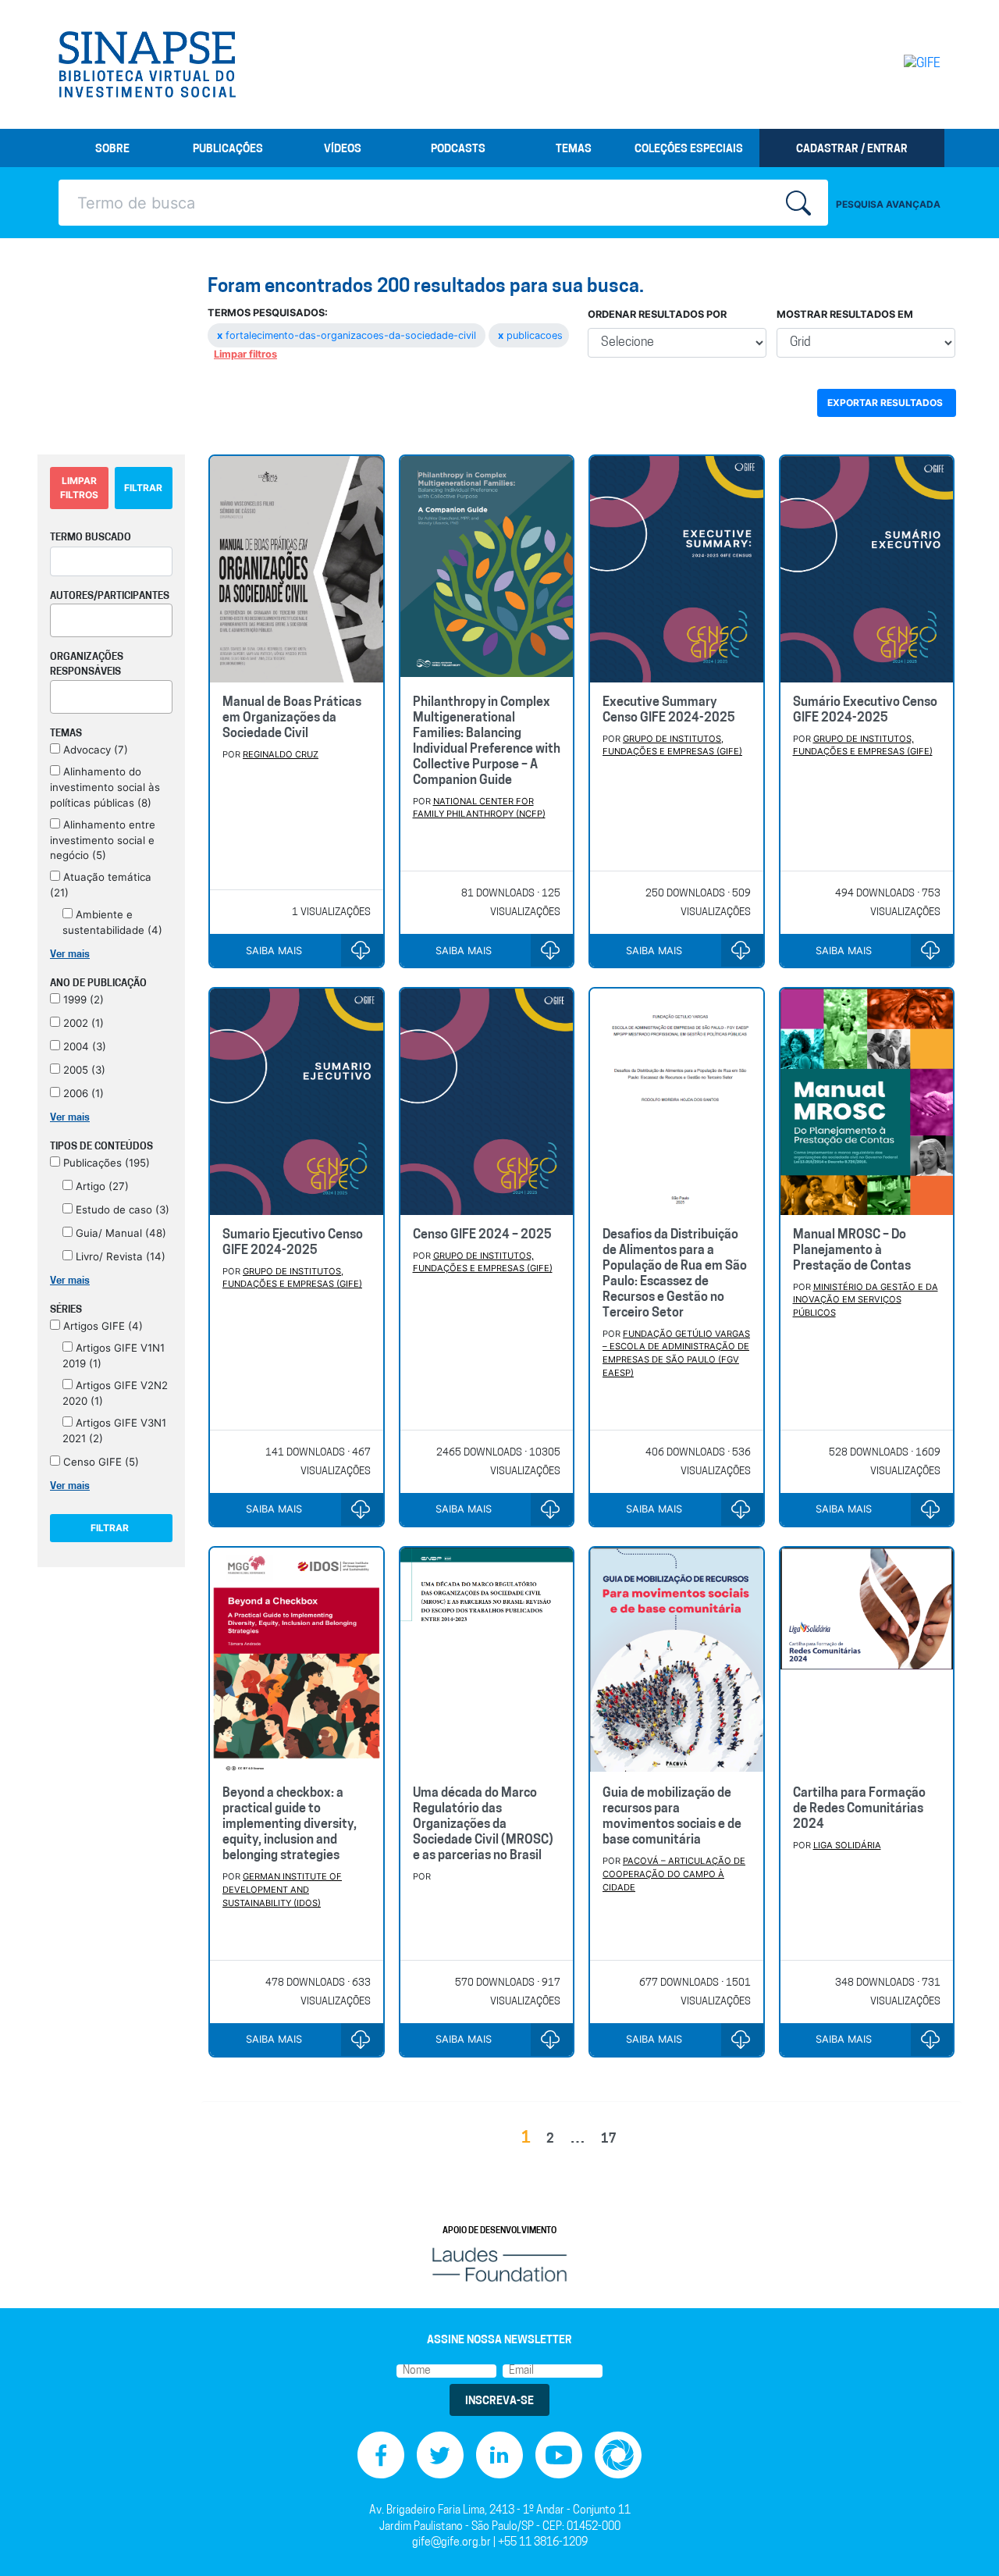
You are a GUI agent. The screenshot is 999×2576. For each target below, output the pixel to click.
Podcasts (458, 150)
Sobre (112, 150)
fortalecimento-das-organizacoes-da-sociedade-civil (348, 335)
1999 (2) (82, 999)
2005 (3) (83, 1070)
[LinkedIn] (499, 2455)
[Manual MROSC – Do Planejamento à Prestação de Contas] (867, 1101)
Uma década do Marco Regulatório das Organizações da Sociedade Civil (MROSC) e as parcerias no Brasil (483, 1825)
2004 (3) (83, 1046)
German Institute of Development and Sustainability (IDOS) (282, 1890)
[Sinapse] (147, 65)
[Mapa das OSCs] (618, 2455)
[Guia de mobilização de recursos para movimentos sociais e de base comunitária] (677, 1660)
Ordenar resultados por (657, 314)
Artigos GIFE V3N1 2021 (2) (114, 1431)
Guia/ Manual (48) (119, 1233)
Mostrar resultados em (845, 314)
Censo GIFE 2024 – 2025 (482, 1235)
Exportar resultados (885, 403)
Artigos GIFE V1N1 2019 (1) (114, 1356)
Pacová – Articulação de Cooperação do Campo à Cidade (674, 1874)
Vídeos (343, 150)
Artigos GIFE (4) (101, 1326)
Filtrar (143, 488)
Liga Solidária (847, 1845)
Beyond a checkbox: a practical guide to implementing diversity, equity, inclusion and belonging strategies (290, 1825)
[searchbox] (59, 618)
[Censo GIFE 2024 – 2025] (487, 1101)
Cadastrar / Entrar (852, 150)
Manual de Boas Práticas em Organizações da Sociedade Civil (292, 718)
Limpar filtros (245, 354)
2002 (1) (82, 1023)
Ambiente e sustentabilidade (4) (112, 922)
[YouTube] (559, 2455)
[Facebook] (381, 2455)
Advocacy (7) (94, 750)
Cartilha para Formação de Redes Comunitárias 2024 (859, 1809)
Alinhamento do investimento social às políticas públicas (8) (105, 787)
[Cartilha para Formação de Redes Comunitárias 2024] (867, 1660)
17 (609, 2140)
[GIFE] (889, 64)
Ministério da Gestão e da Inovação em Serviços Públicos (866, 1300)
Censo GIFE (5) (100, 1462)
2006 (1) (82, 1093)
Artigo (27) (101, 1186)
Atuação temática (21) (101, 885)
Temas (574, 150)
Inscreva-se (499, 2401)
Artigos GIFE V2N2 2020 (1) (115, 1393)
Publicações (228, 150)
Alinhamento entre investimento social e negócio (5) (103, 840)
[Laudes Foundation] (499, 2265)
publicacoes (530, 335)
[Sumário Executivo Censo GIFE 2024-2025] (867, 569)
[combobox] (111, 620)
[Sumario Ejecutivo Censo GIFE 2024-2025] (297, 1101)
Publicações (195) (105, 1163)
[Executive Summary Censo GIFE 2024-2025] (677, 569)
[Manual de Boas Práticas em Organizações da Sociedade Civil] (297, 569)
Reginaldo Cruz (281, 754)
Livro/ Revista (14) (119, 1256)
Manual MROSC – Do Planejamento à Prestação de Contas (852, 1251)
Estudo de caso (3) (121, 1210)
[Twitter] (440, 2455)
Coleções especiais (689, 150)
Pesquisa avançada (888, 204)
